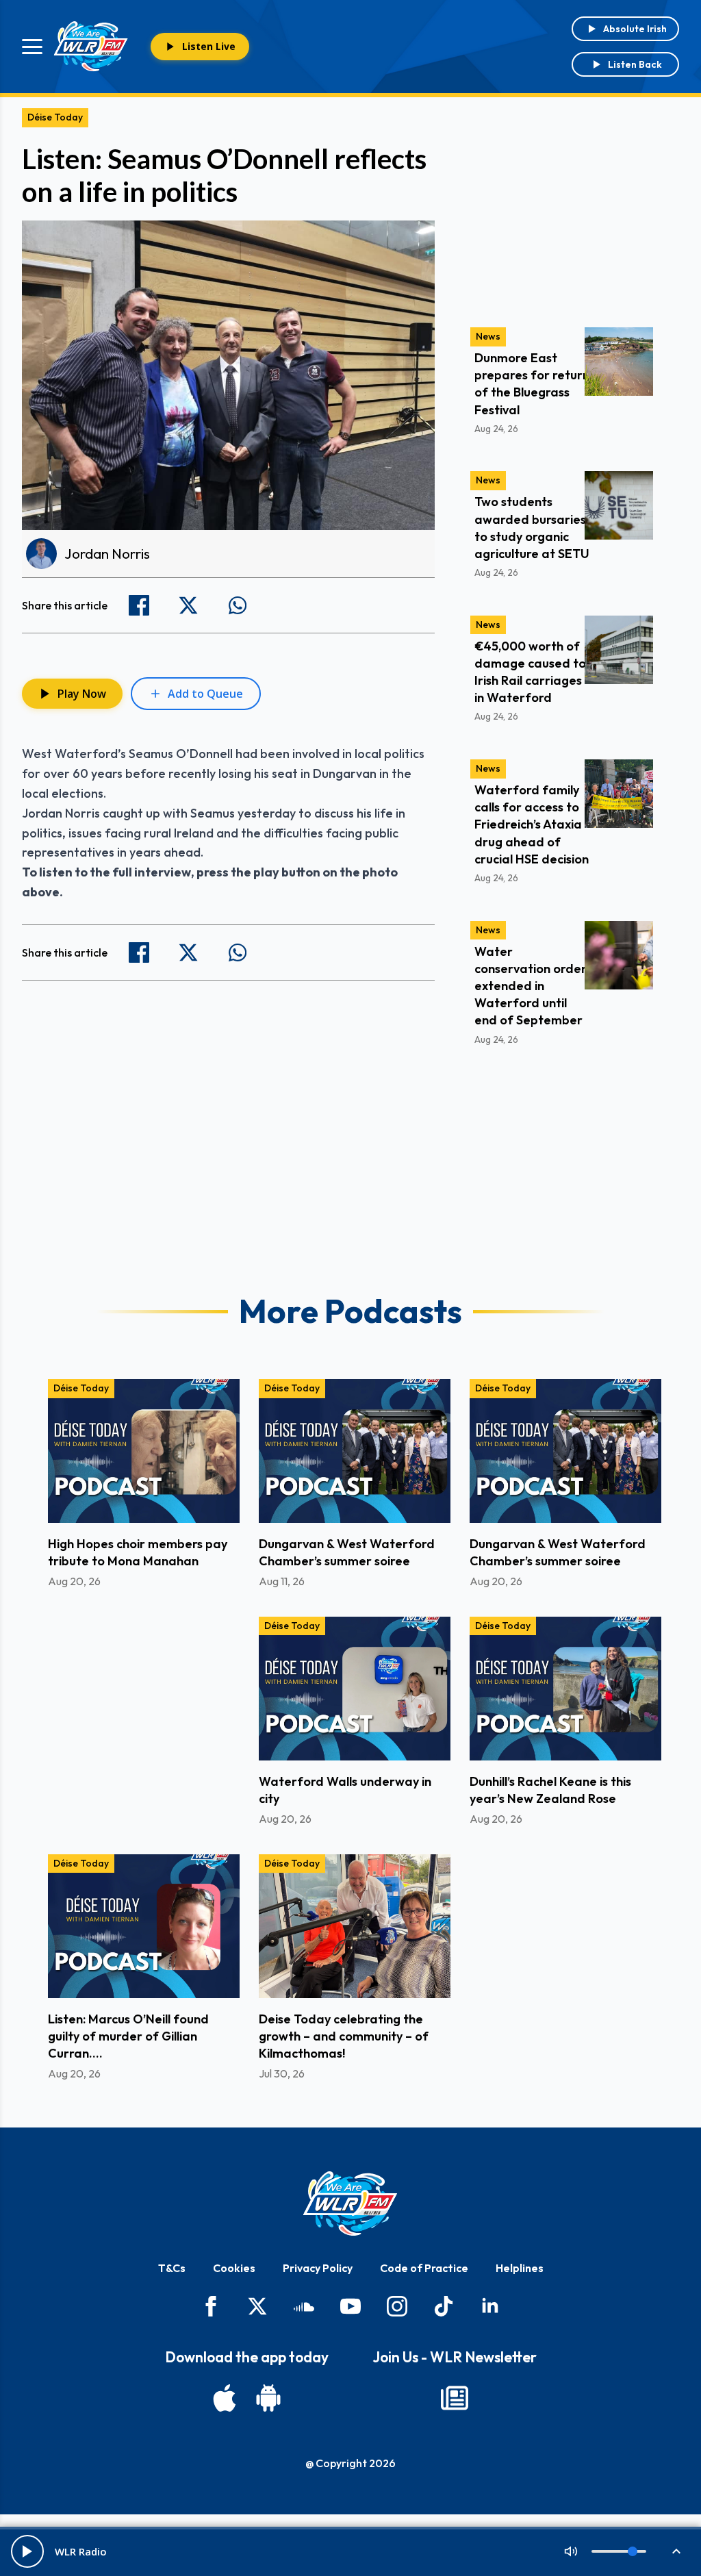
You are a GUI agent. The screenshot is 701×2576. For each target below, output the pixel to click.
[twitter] (257, 2306)
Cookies (234, 2268)
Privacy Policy (318, 2268)
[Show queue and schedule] (676, 2551)
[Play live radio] (27, 2551)
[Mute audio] (571, 2551)
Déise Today (55, 117)
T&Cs (172, 2268)
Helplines (520, 2268)
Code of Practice (424, 2268)
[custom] (304, 2306)
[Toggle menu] (32, 47)
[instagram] (397, 2306)
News (488, 336)
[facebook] (211, 2306)
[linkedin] (490, 2306)
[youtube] (350, 2306)
